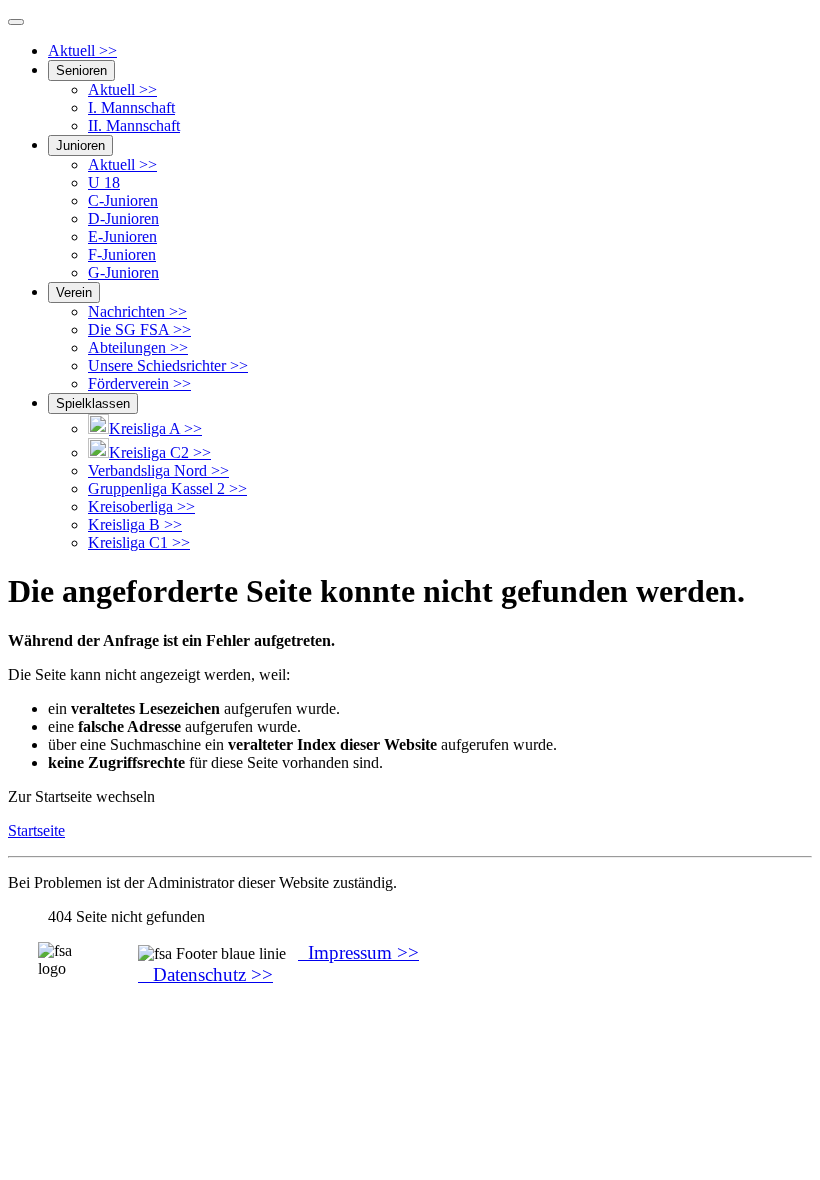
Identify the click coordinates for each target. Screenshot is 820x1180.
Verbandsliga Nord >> (158, 470)
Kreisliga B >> (135, 524)
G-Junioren (123, 272)
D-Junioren (123, 218)
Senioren (81, 70)
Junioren (80, 145)
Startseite (36, 830)
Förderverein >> (139, 383)
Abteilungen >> (138, 347)
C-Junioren (123, 200)
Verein (74, 292)
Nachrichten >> (137, 311)
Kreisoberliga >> (141, 506)
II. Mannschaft (134, 125)
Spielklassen (93, 403)
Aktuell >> (82, 50)
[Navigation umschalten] (16, 22)
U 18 (104, 182)
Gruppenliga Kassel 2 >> (167, 488)
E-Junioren (122, 236)
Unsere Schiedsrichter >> (168, 365)
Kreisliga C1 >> (139, 542)
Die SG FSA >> (139, 329)
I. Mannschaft (131, 107)
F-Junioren (122, 254)
